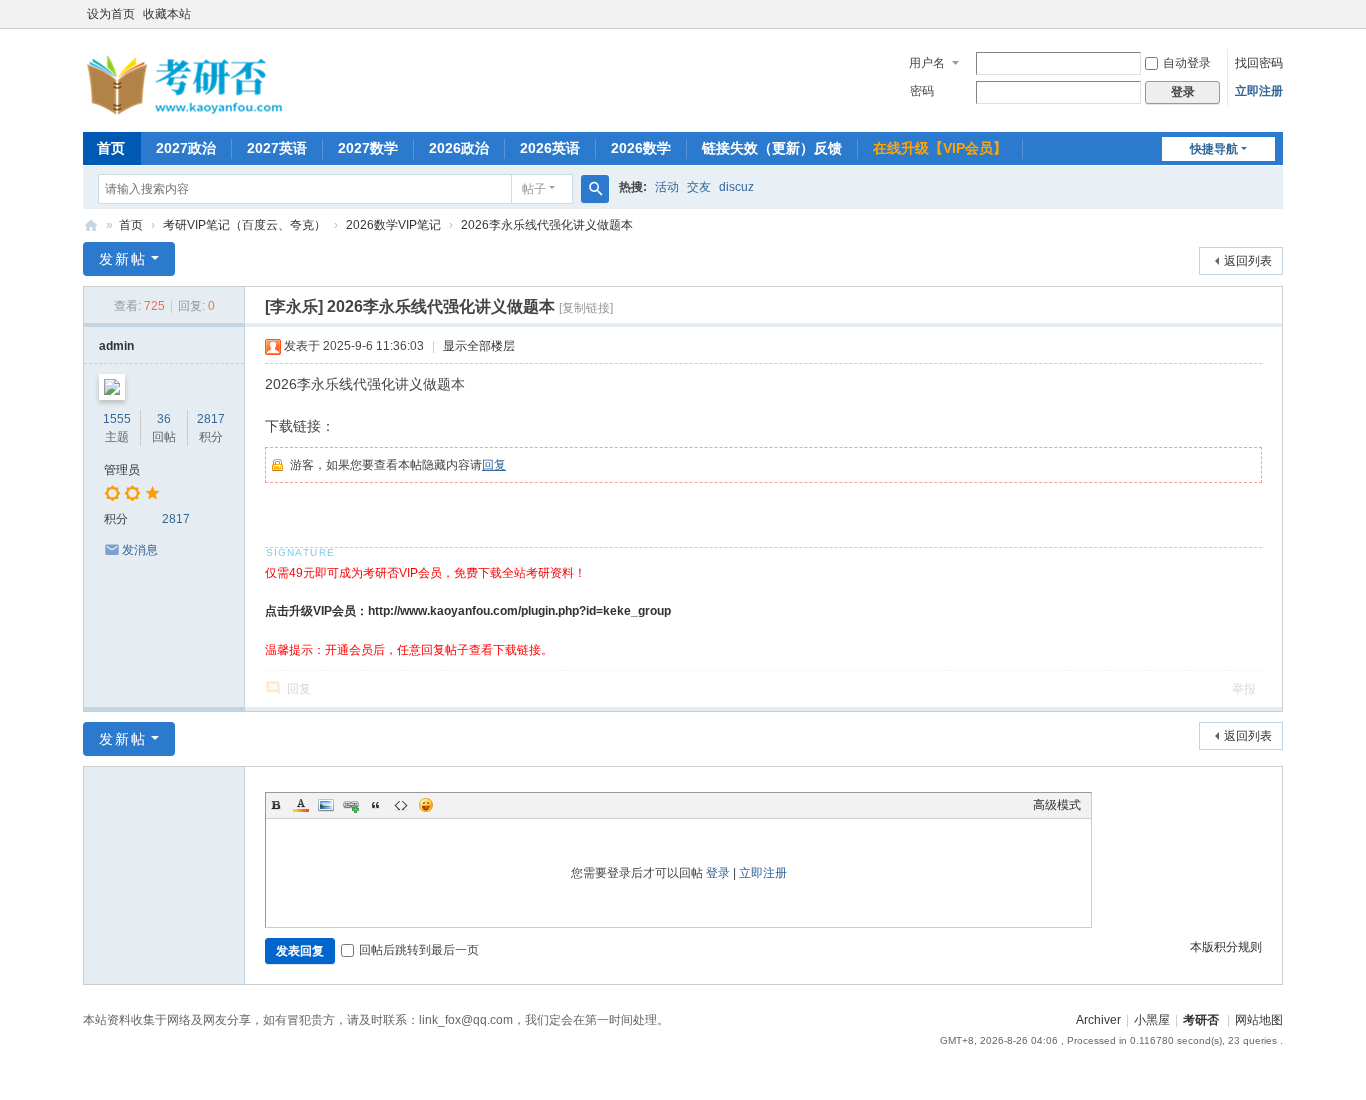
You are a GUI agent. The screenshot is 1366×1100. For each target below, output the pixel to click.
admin (116, 346)
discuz (736, 187)
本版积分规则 (1226, 947)
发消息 (140, 550)
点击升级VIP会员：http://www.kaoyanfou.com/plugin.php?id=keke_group (468, 611)
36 (164, 419)
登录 (718, 873)
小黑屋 (1152, 1020)
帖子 (534, 189)
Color (301, 805)
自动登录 (1187, 63)
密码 (922, 91)
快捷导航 (1214, 149)
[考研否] (188, 111)
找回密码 (1259, 63)
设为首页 (111, 14)
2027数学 (368, 148)
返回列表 (1248, 261)
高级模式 (1057, 805)
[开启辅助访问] (1278, 14)
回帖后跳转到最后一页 (419, 950)
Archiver (1098, 1020)
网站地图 (1259, 1020)
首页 (111, 148)
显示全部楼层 (479, 346)
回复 (494, 465)
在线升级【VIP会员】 (940, 148)
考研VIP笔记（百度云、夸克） (244, 225)
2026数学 (641, 148)
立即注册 (1259, 91)
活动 (667, 187)
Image (326, 805)
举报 (1244, 689)
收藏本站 (167, 14)
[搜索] (595, 189)
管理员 (122, 470)
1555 (117, 419)
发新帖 (123, 259)
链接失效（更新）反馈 (772, 148)
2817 (211, 419)
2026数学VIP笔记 (393, 225)
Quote (376, 805)
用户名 (927, 63)
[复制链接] (586, 308)
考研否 (91, 225)
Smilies (426, 805)
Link (351, 805)
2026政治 (459, 148)
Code (401, 805)
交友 (699, 187)
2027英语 (277, 148)
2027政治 (186, 148)
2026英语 (550, 148)
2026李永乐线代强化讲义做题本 (547, 225)
